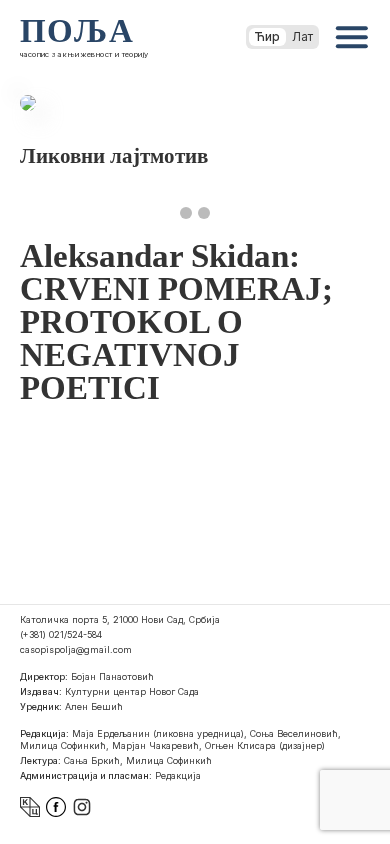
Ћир (267, 36)
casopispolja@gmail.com (76, 649)
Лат (302, 36)
